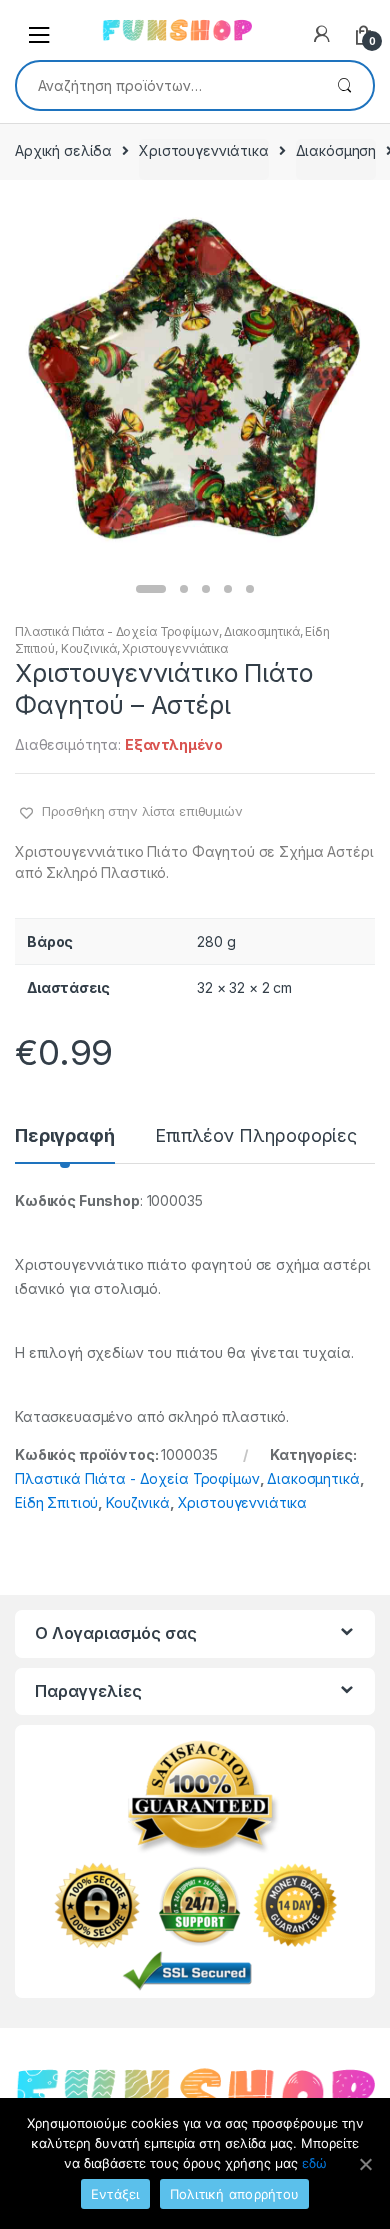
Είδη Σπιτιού (56, 1502)
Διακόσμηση (336, 150)
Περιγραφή (65, 1136)
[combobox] (166, 85)
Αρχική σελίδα (63, 150)
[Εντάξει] (365, 2164)
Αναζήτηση (344, 85)
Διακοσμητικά (261, 631)
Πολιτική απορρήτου (235, 2194)
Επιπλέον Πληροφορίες (256, 1136)
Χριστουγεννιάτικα (204, 150)
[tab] (65, 1144)
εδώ (314, 2163)
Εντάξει (115, 2194)
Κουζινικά (89, 648)
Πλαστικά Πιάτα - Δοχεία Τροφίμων (117, 631)
